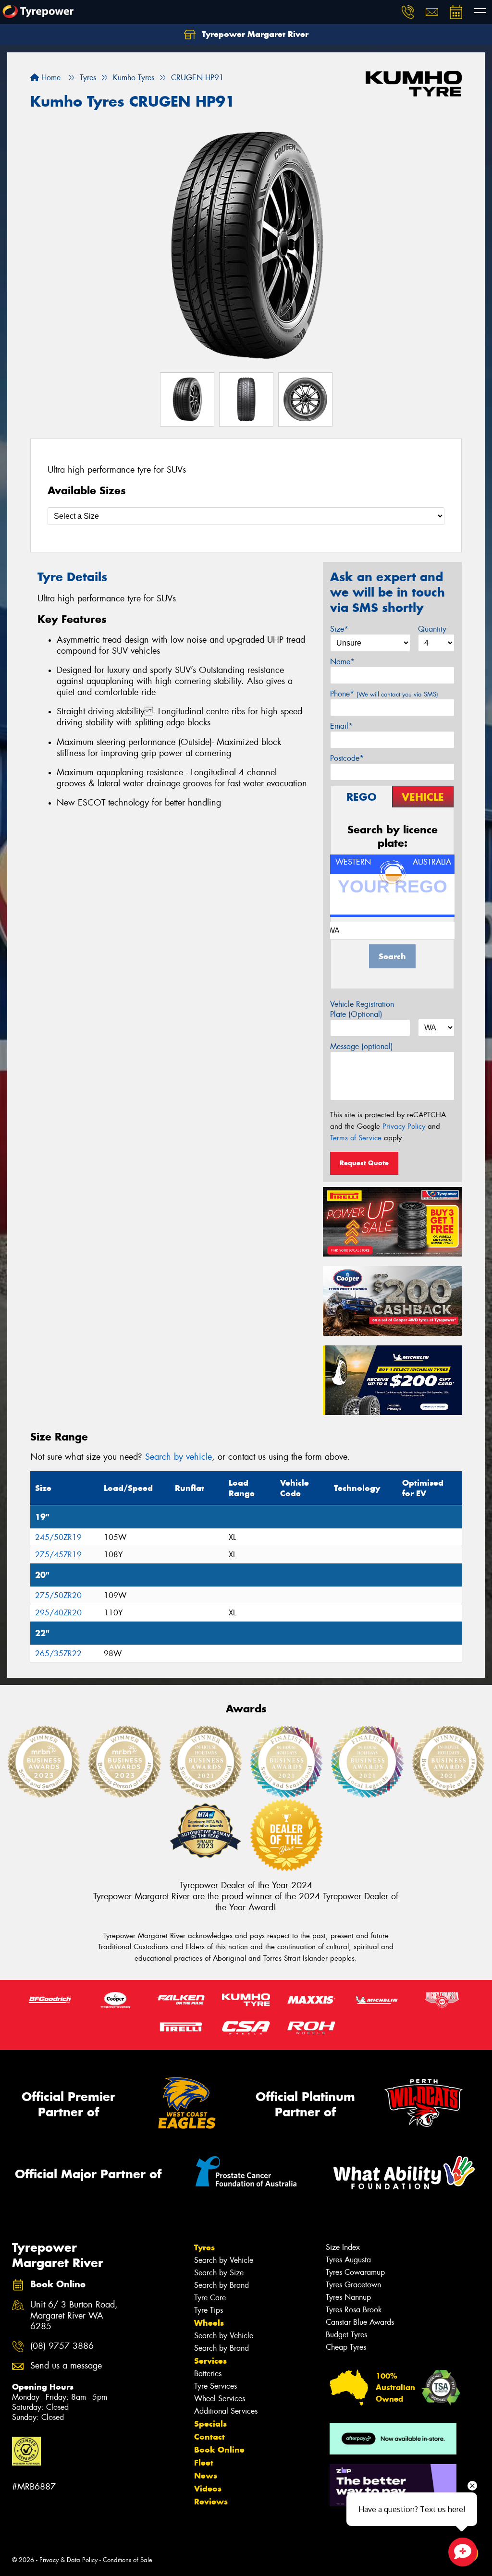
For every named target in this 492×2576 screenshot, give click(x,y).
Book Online (219, 2450)
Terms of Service (356, 1138)
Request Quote (364, 1163)
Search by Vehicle (224, 2260)
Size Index (343, 2247)
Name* (342, 662)
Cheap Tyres (346, 2347)
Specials (210, 2424)
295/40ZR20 (58, 1613)
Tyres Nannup (348, 2297)
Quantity (432, 629)
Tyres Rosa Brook (354, 2310)
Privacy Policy (404, 1126)
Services (210, 2361)
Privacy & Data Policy (68, 2560)
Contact (209, 2437)
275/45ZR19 (58, 1555)
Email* (341, 726)
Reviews (211, 2502)
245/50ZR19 (58, 1537)
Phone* (384, 694)
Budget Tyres (346, 2335)
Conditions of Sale (128, 2560)
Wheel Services (220, 2399)
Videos (208, 2489)
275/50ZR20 (58, 1595)
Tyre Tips (209, 2310)
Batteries (208, 2374)
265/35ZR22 (58, 1654)
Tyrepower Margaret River (254, 34)
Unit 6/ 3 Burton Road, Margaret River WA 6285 (74, 2316)
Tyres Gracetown (353, 2285)
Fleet (204, 2463)
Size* (339, 629)
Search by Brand (221, 2285)
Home (50, 78)
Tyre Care (210, 2298)
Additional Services (226, 2411)
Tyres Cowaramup (355, 2272)
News (206, 2476)
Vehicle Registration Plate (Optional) (362, 1009)
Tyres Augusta (348, 2260)
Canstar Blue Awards (360, 2322)
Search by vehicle (178, 1457)
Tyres (204, 2247)
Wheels (209, 2323)
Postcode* (347, 758)
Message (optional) (362, 1046)
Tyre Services (215, 2386)
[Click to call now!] (408, 12)
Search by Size (219, 2273)
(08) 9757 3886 (62, 2346)
